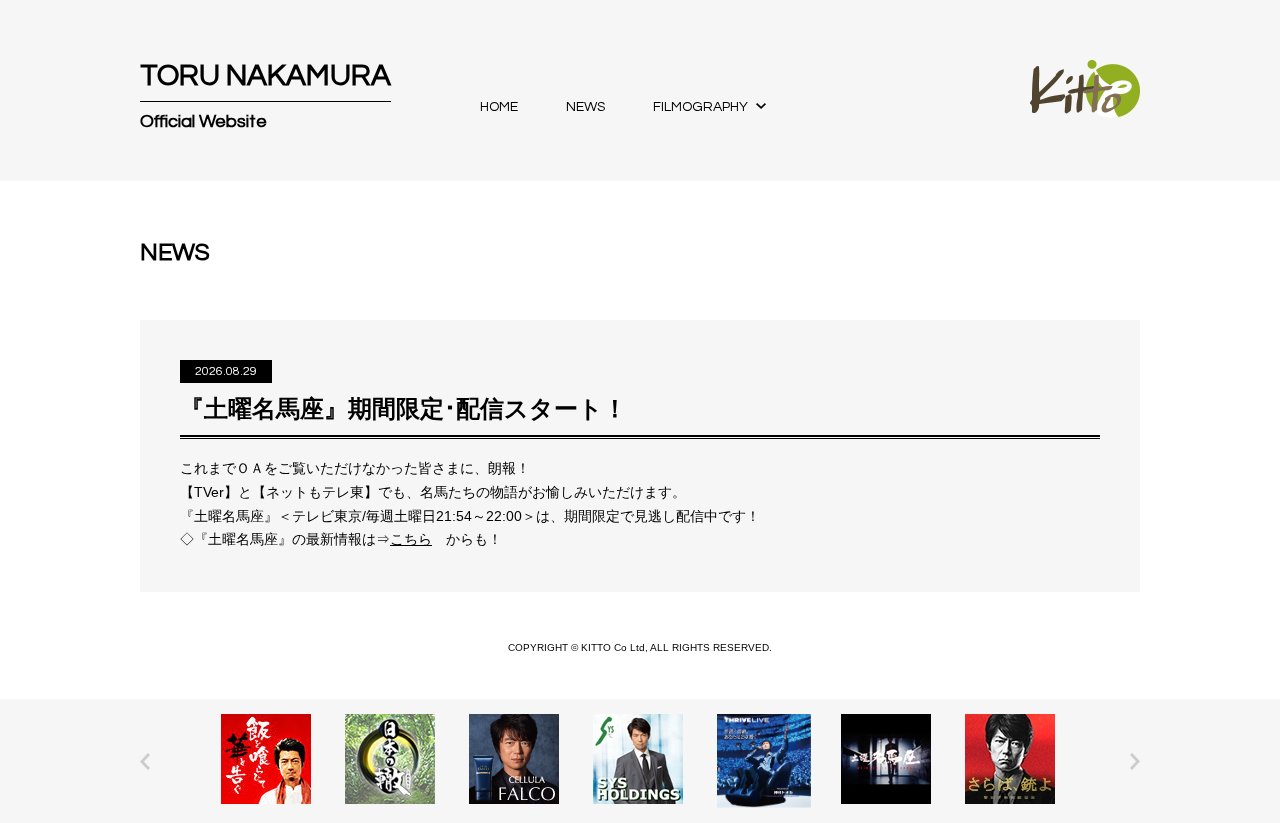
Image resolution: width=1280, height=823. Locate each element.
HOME (499, 107)
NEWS (585, 107)
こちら (411, 539)
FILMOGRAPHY (700, 107)
